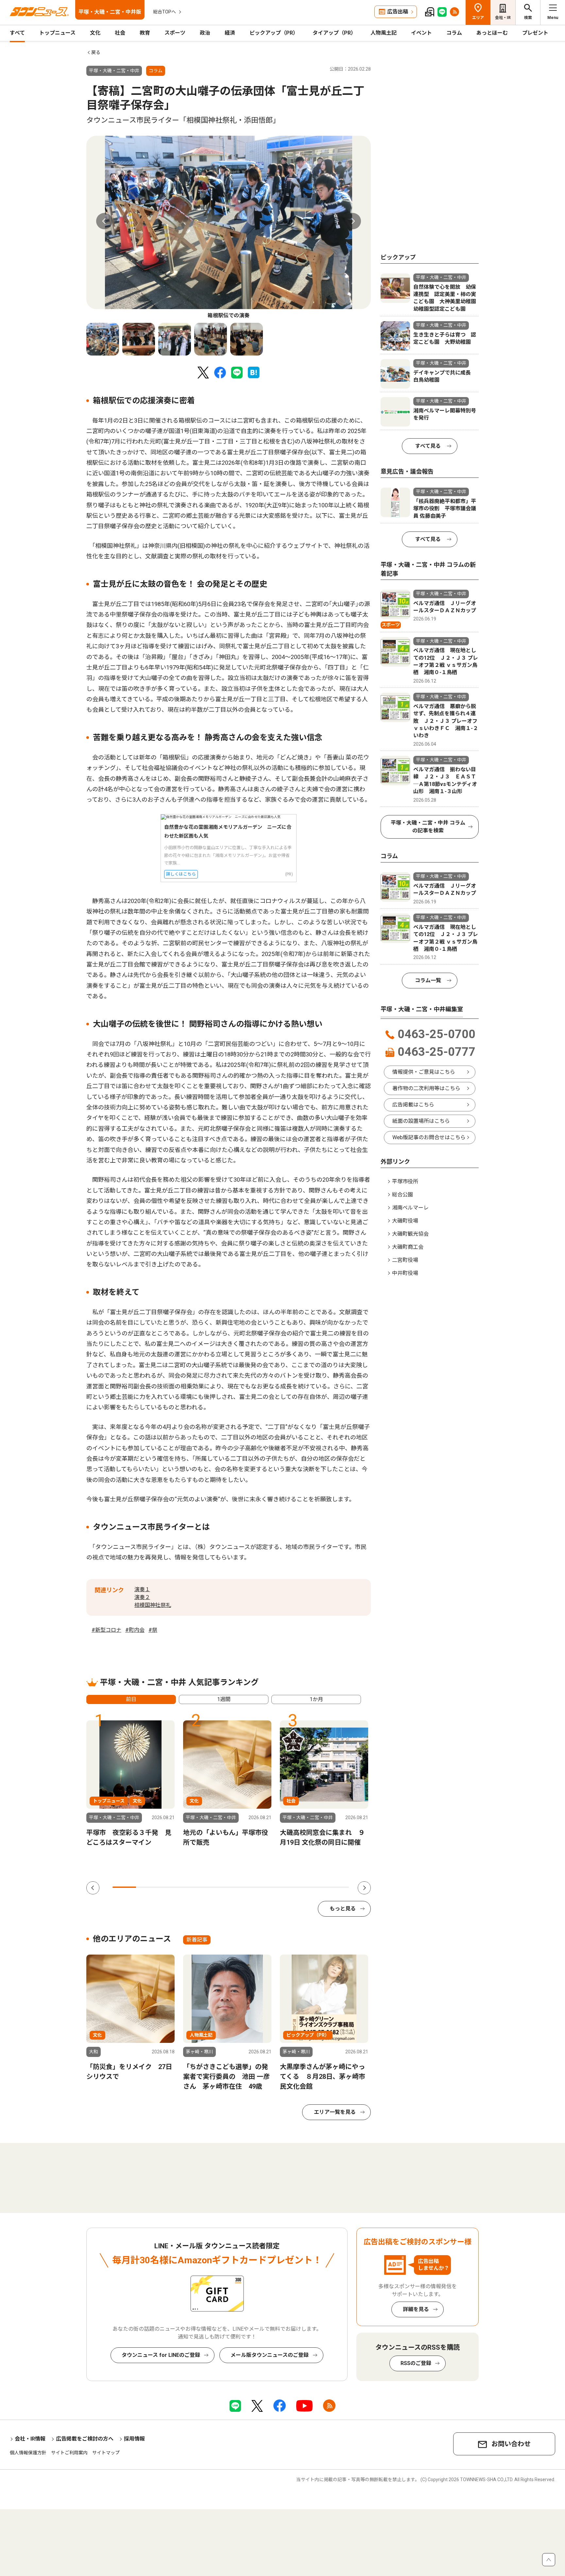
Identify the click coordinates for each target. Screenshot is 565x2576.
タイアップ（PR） (334, 33)
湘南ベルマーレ (410, 1208)
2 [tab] (148, 1887)
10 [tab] (337, 1887)
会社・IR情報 (30, 2439)
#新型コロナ (106, 1630)
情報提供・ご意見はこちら (424, 1072)
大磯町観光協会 (410, 1234)
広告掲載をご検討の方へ (85, 2439)
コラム (454, 33)
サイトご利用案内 (69, 2453)
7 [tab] (266, 1887)
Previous (104, 221)
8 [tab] (290, 1887)
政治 (205, 33)
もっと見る (343, 1909)
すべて (17, 33)
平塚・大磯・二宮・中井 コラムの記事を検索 (428, 827)
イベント (421, 33)
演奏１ (142, 1589)
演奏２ (142, 1597)
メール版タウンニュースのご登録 (270, 2355)
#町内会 (135, 1630)
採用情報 (134, 2439)
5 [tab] (219, 1887)
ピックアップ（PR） (274, 33)
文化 (95, 33)
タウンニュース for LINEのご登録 (161, 2355)
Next (353, 221)
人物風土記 (384, 33)
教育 (145, 33)
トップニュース (57, 33)
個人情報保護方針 (28, 2453)
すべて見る (428, 446)
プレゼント (535, 33)
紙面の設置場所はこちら (421, 1121)
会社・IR (503, 18)
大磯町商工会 (408, 1247)
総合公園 (402, 1195)
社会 (120, 33)
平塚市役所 (405, 1182)
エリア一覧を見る (335, 2112)
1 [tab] (124, 1887)
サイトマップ (106, 2453)
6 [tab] (243, 1887)
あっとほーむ (492, 33)
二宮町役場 (405, 1260)
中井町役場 (405, 1273)
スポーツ (175, 33)
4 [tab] (195, 1887)
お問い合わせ (511, 2444)
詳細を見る (416, 2309)
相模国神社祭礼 (153, 1605)
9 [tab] (313, 1887)
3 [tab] (172, 1887)
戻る (96, 52)
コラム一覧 (428, 980)
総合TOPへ (164, 12)
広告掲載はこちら (413, 1105)
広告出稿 (398, 12)
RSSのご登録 (416, 2363)
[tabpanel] (229, 228)
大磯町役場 (405, 1221)
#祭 (153, 1630)
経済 (230, 33)
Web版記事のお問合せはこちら (429, 1137)
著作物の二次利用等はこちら (426, 1088)
